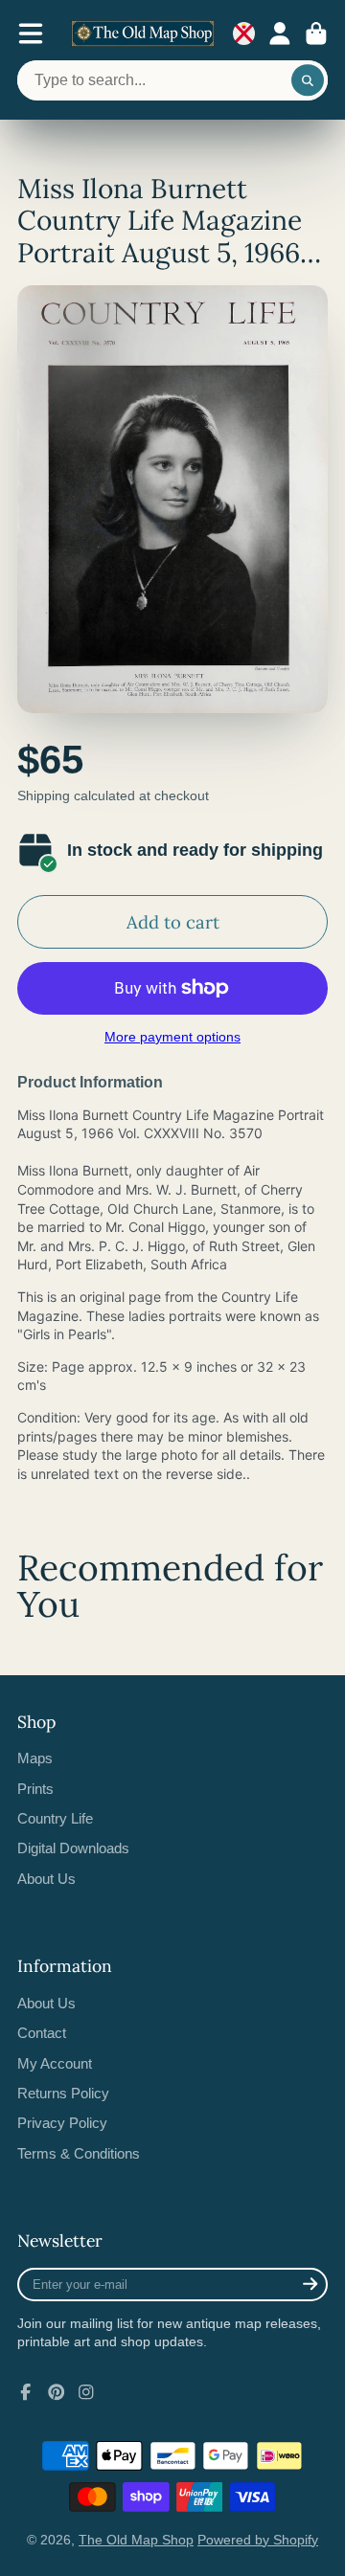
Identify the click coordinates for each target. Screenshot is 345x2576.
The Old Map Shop (136, 2540)
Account (280, 34)
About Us (46, 1879)
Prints (35, 1789)
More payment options (172, 1037)
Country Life (55, 1818)
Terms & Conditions (79, 2153)
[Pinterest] (57, 2392)
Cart (316, 34)
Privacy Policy (62, 2123)
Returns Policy (63, 2093)
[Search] (308, 80)
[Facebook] (26, 2392)
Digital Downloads (73, 1848)
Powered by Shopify (258, 2540)
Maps (35, 1758)
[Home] (143, 34)
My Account (55, 2063)
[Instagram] (86, 2392)
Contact (42, 2033)
